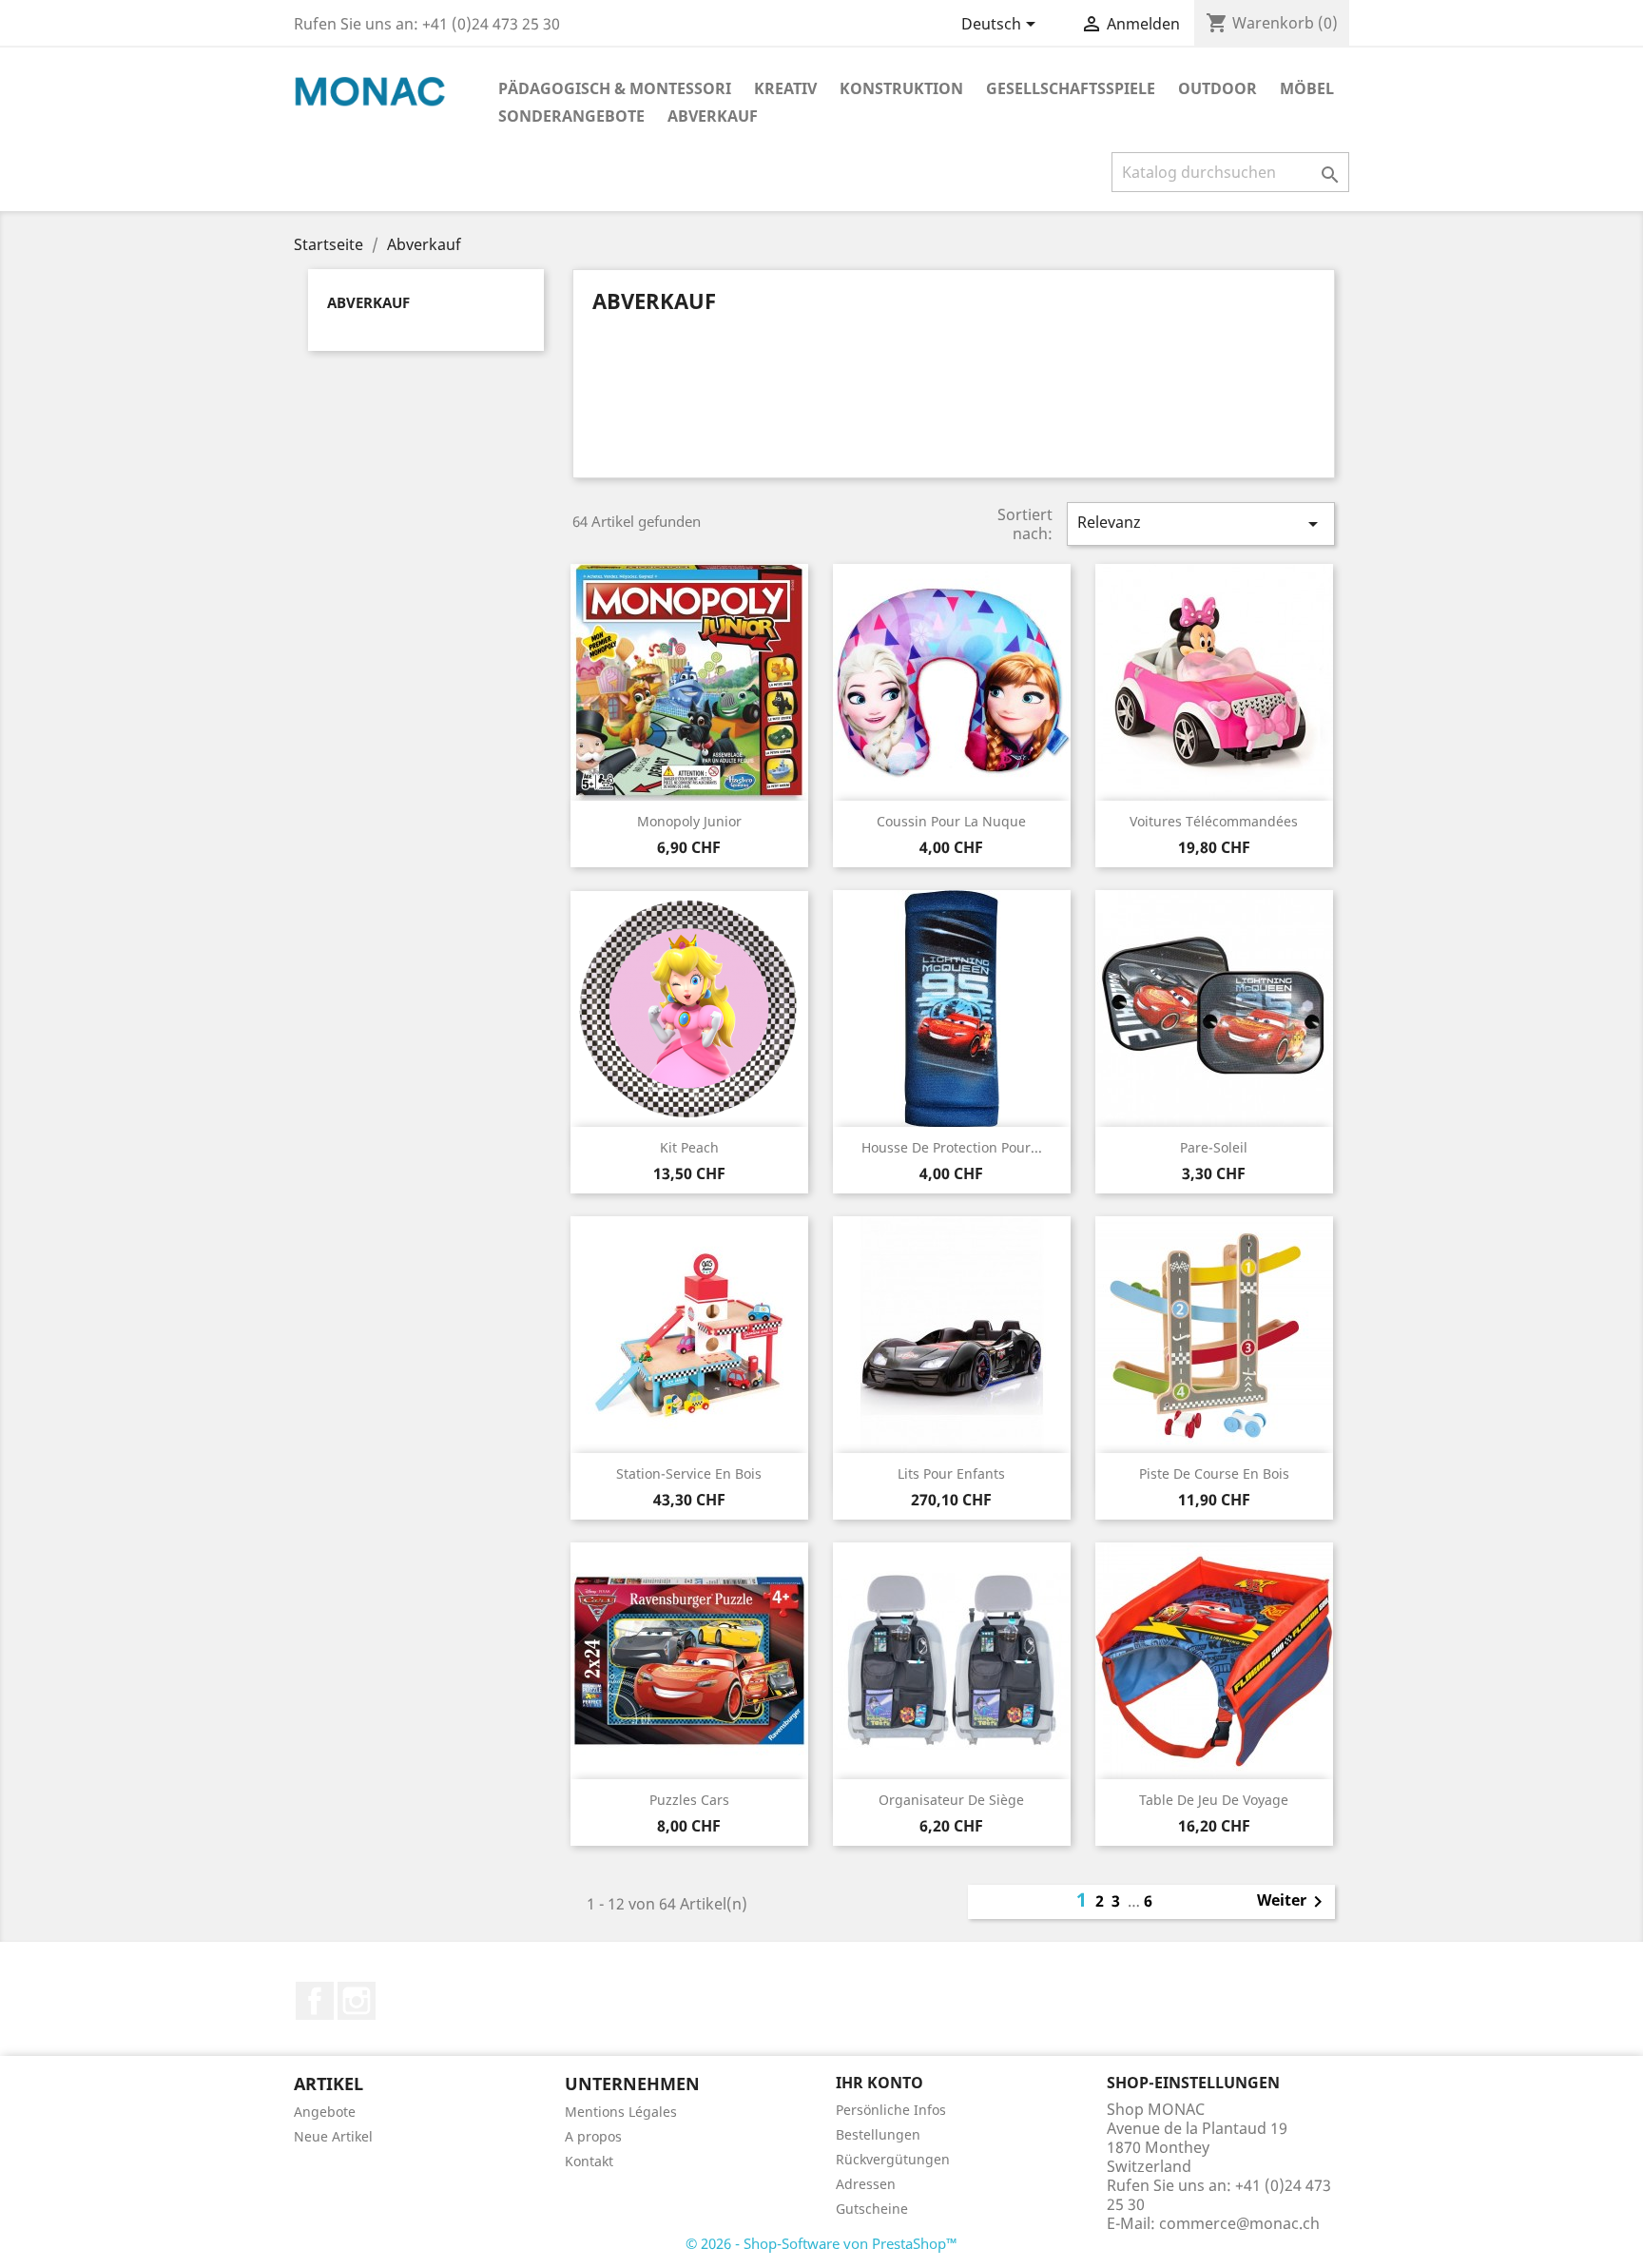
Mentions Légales (621, 2112)
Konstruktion (901, 88)
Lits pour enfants (951, 1473)
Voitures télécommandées (1214, 821)
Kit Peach (689, 1147)
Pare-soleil (1214, 1147)
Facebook (315, 2001)
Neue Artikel (333, 2136)
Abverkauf (713, 116)
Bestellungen (878, 2134)
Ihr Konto (879, 2083)
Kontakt (589, 2161)
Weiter (1293, 1902)
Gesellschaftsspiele (1071, 88)
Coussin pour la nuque (951, 821)
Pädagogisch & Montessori (615, 88)
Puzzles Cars (689, 1800)
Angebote (325, 2112)
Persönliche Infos (891, 2110)
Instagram (357, 2001)
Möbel (1307, 88)
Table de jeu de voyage (1214, 1800)
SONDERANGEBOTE (571, 116)
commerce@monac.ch (1239, 2223)
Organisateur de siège (951, 1800)
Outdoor (1218, 88)
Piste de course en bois (1214, 1473)
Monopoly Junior (689, 821)
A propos (593, 2136)
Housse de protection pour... (952, 1147)
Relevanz (1201, 523)
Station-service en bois (689, 1473)
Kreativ (785, 88)
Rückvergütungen (893, 2159)
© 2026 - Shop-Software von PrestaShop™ (821, 2243)
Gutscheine (872, 2209)
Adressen (866, 2184)
